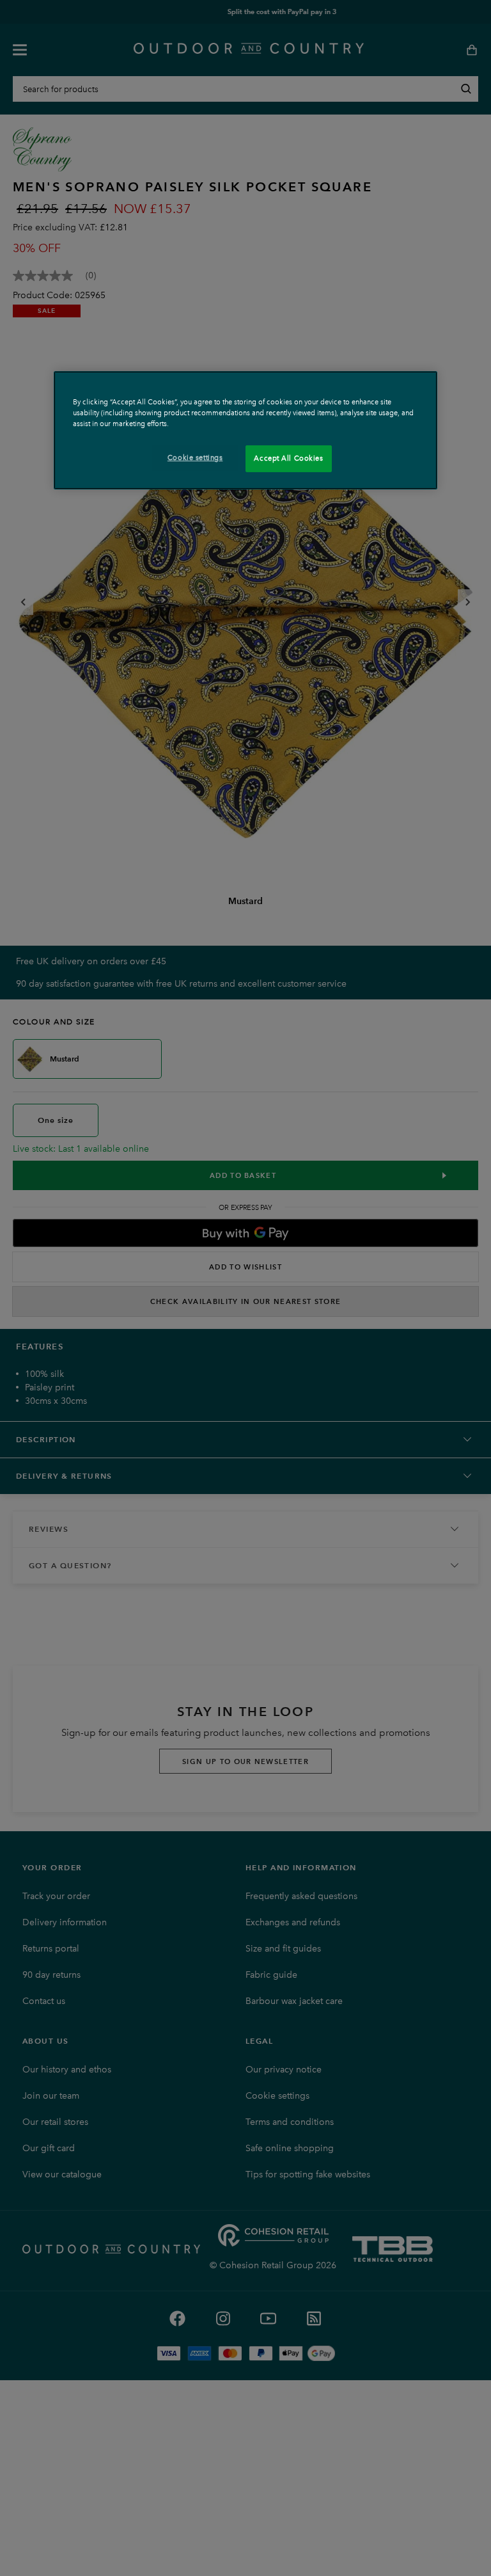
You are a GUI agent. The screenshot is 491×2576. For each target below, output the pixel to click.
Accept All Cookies (288, 458)
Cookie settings (195, 457)
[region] (245, 430)
